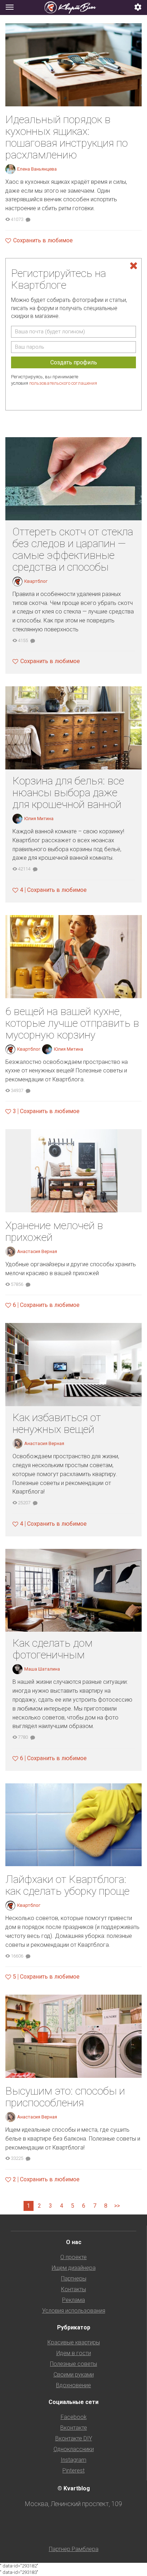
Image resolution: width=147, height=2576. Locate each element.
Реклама (73, 2300)
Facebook (74, 2417)
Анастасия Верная (37, 1251)
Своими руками (74, 2375)
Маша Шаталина (42, 1669)
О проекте (73, 2257)
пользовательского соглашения (63, 383)
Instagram (73, 2460)
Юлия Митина (39, 819)
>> (117, 2206)
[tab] (73, 7)
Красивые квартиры (74, 2342)
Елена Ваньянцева (37, 169)
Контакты (73, 2289)
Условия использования (74, 2311)
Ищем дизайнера (74, 2268)
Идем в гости (74, 2353)
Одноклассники (74, 2449)
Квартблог (36, 581)
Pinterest (73, 2471)
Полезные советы (73, 2364)
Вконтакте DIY (74, 2438)
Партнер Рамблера (74, 2549)
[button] (138, 8)
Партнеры (74, 2279)
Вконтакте (74, 2428)
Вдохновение (73, 2385)
